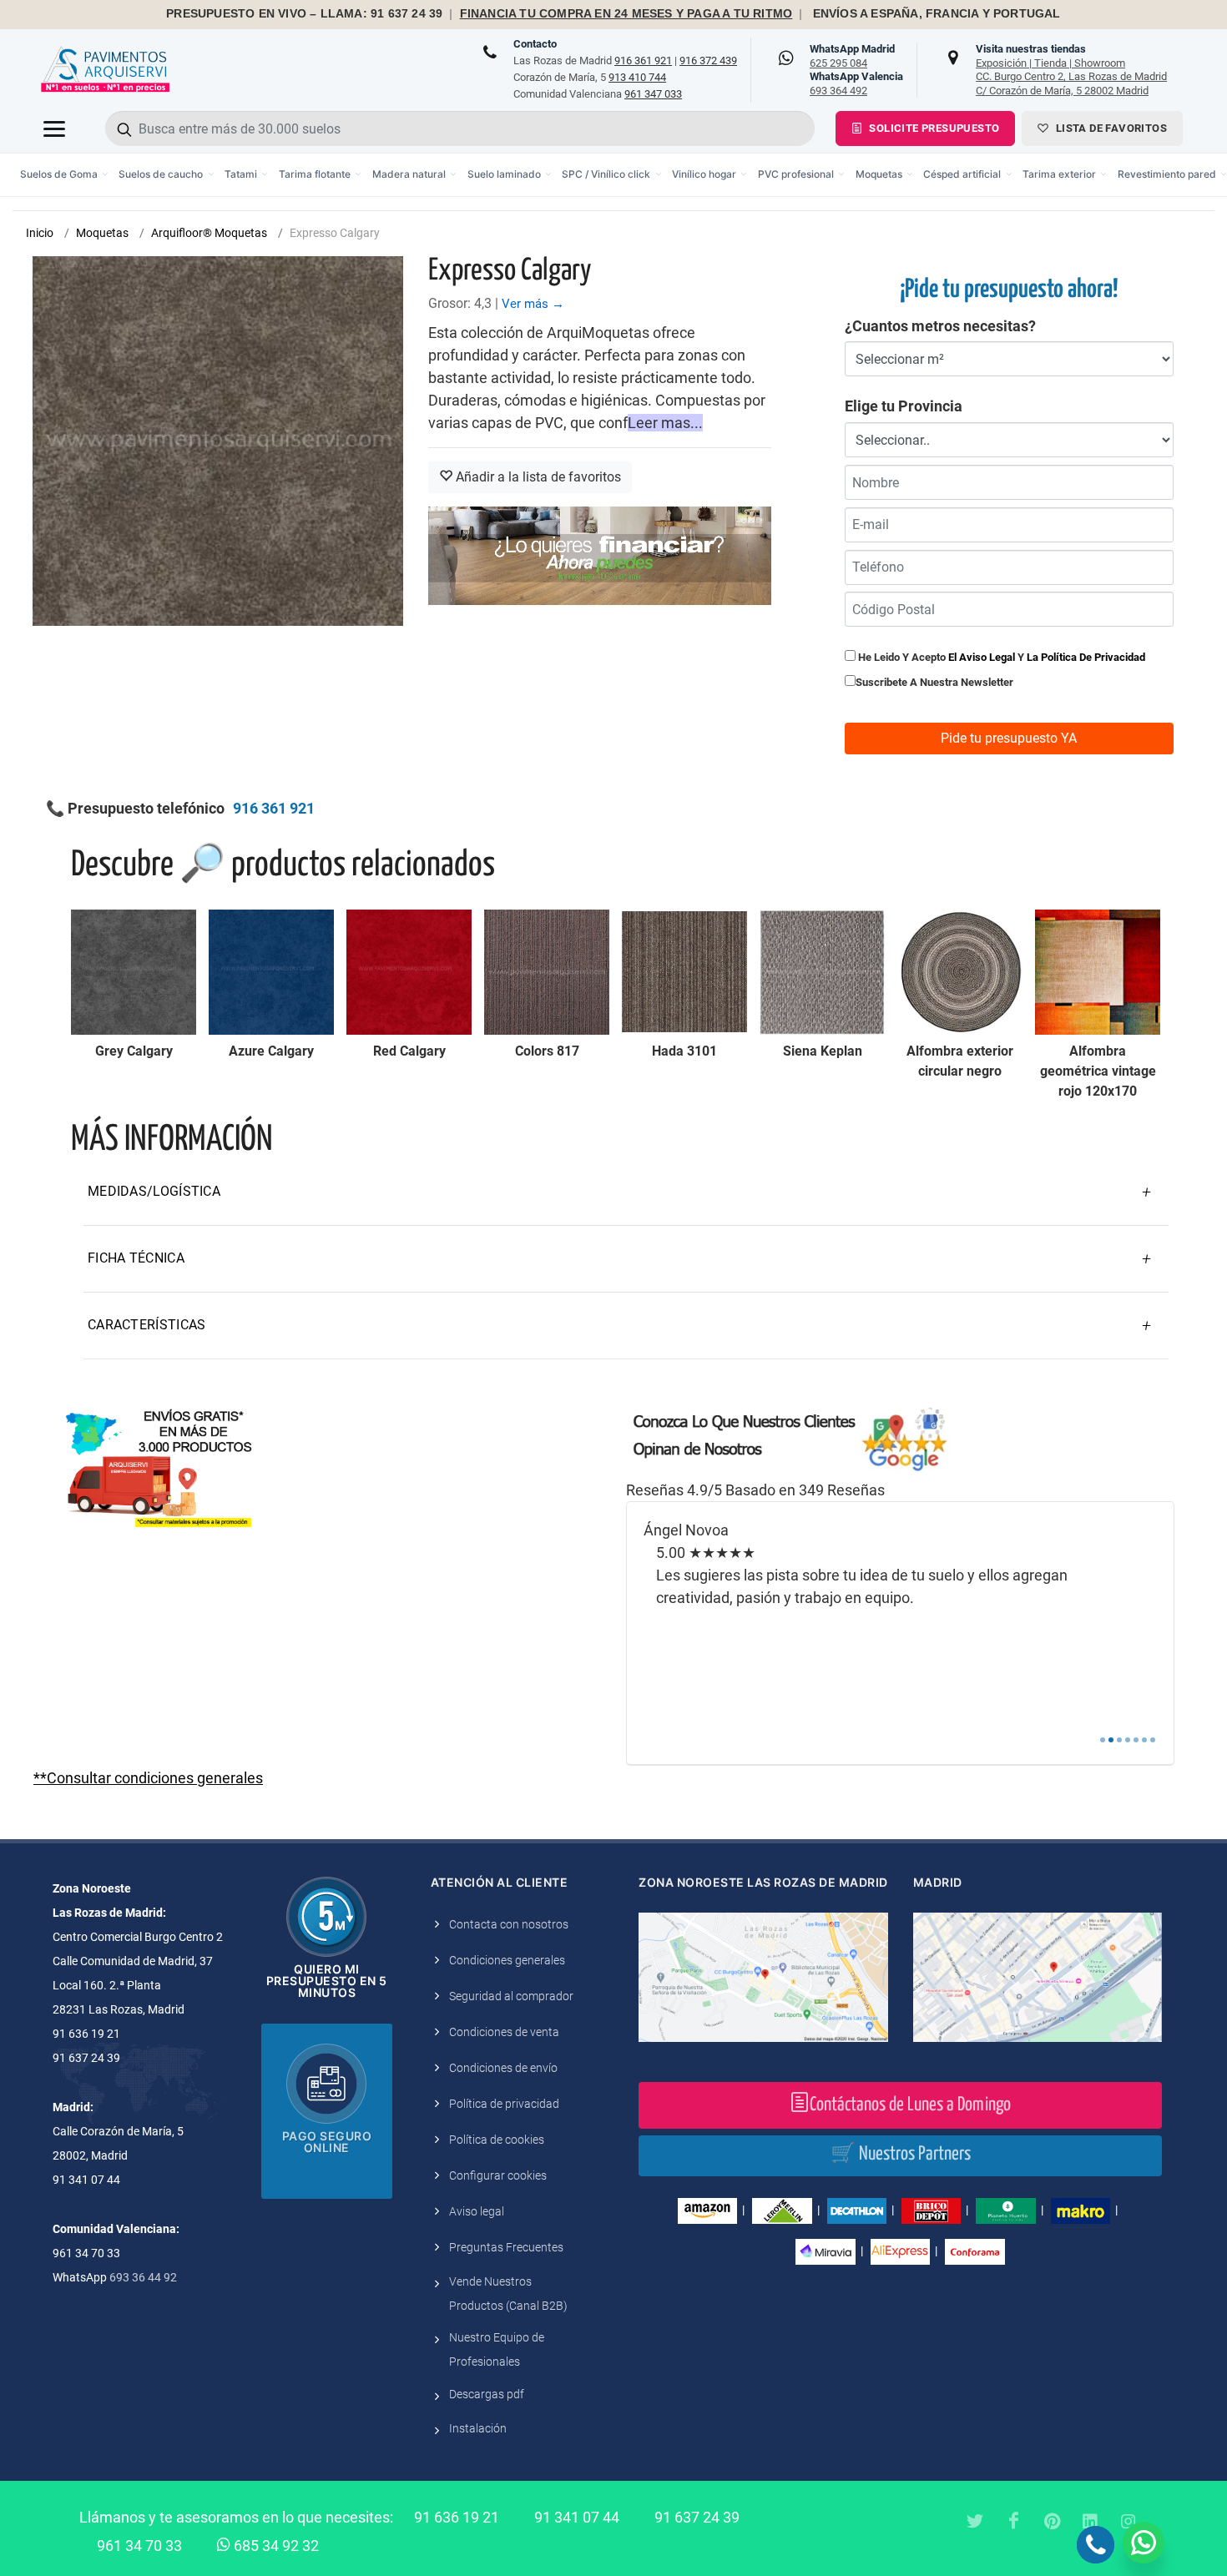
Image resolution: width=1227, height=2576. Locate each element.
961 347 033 (653, 94)
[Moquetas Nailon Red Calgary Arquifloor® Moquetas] (409, 972)
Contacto (535, 44)
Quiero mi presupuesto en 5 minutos (327, 1981)
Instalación (478, 2428)
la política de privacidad (1086, 657)
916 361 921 (643, 60)
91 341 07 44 (577, 2517)
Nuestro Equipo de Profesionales (497, 2349)
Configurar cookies (498, 2175)
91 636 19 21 (457, 2517)
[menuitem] (65, 175)
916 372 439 (708, 60)
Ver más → (533, 304)
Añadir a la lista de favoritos (537, 477)
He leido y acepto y (1000, 657)
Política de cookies (497, 2140)
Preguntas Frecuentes (506, 2247)
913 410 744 (637, 77)
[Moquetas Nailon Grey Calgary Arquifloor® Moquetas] (134, 972)
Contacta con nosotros (509, 1924)
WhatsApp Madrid (852, 56)
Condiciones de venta (504, 2032)
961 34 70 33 (139, 2546)
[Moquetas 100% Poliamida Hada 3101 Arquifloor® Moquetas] (684, 972)
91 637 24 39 (697, 2517)
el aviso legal (982, 657)
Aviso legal (477, 2211)
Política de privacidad (504, 2104)
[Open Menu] (54, 129)
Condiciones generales (507, 1960)
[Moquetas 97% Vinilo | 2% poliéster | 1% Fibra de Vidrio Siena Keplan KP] (822, 972)
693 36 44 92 (143, 2277)
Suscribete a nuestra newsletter (934, 682)
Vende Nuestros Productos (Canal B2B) (508, 2294)
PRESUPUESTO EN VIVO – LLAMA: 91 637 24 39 (304, 14)
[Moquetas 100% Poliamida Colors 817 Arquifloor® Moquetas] (547, 972)
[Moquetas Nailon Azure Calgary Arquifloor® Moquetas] (271, 972)
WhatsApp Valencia (856, 83)
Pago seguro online (327, 2142)
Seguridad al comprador (511, 1996)
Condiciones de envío (503, 2068)
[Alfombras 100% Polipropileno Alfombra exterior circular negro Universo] (960, 972)
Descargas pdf (487, 2394)
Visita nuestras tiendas (1071, 69)
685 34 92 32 (275, 2546)
